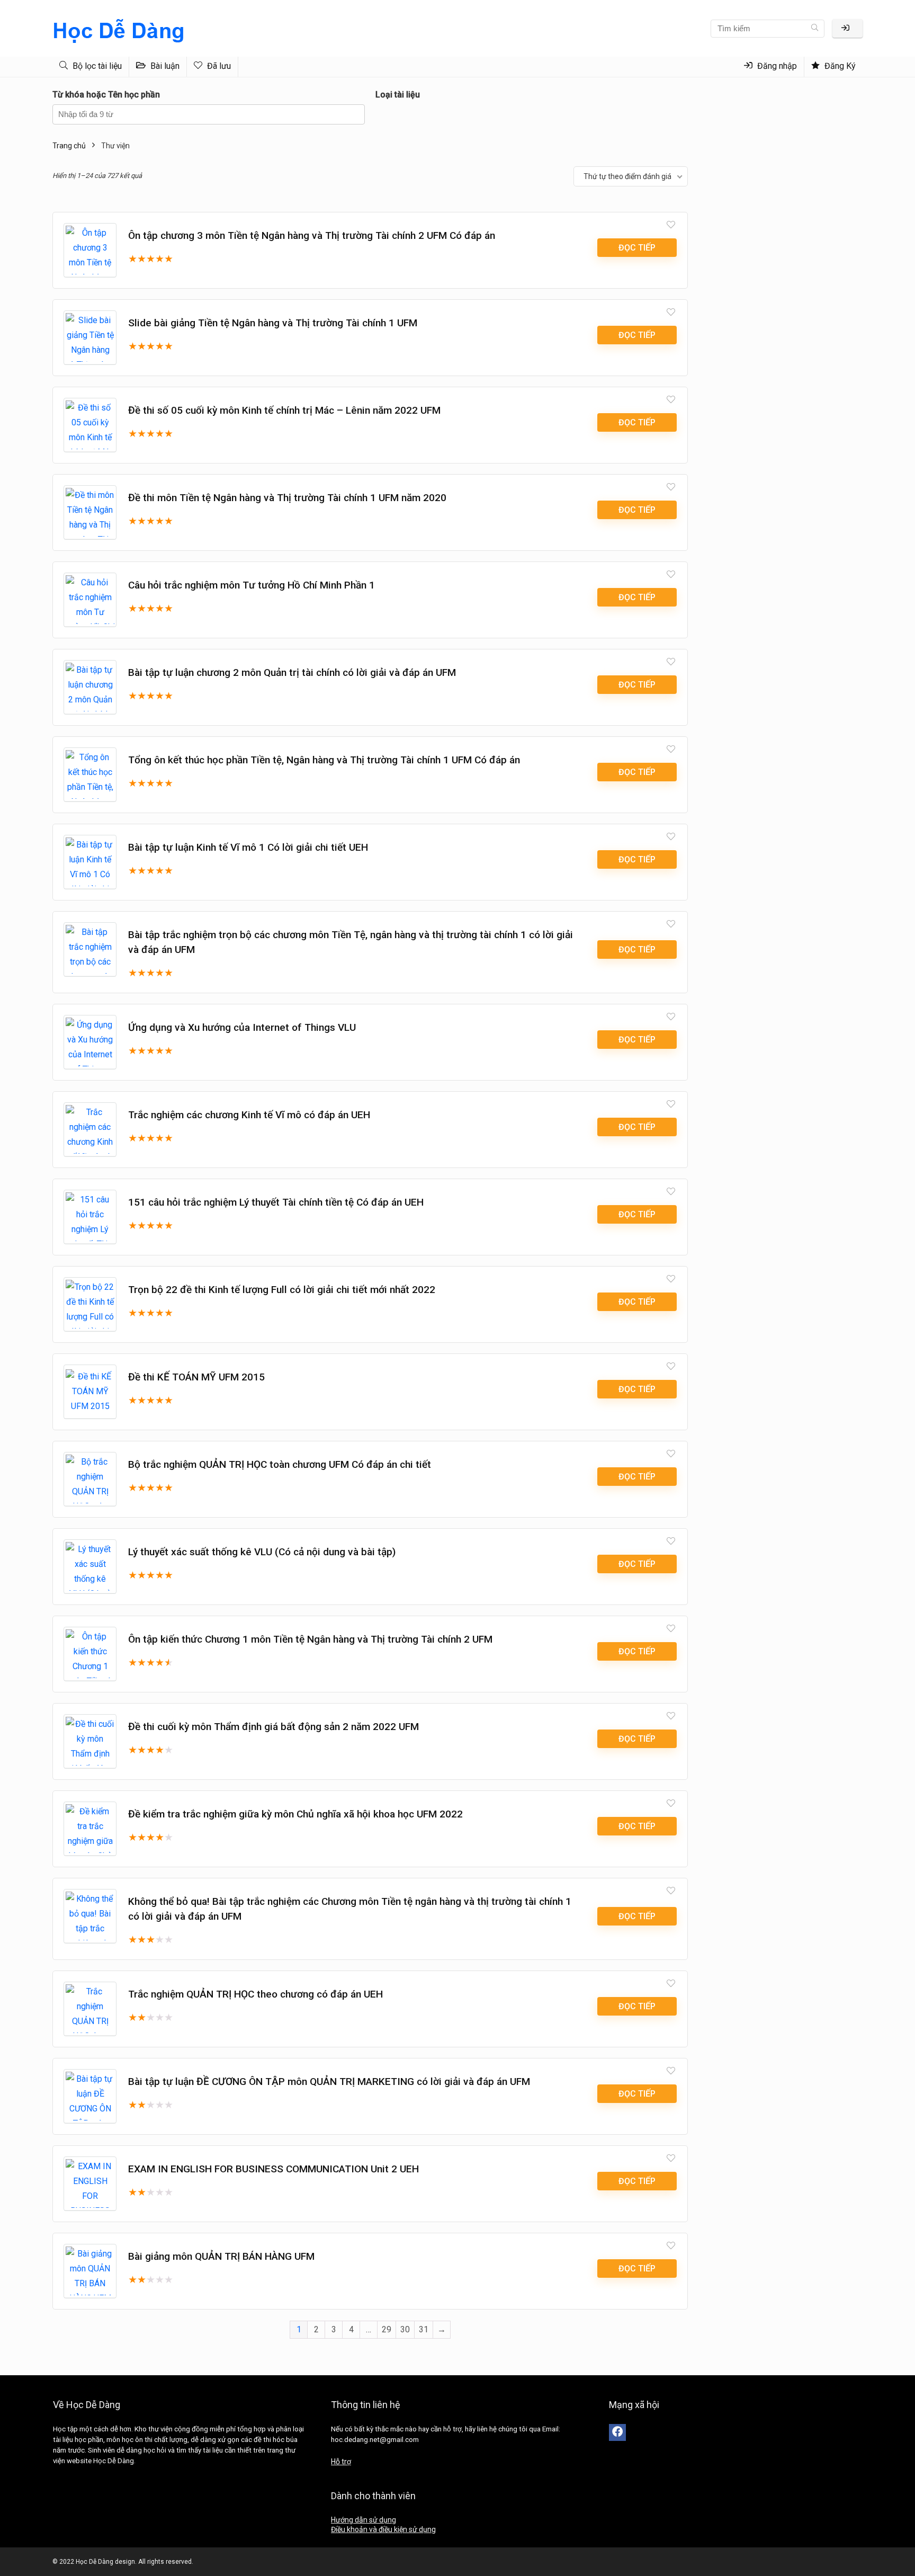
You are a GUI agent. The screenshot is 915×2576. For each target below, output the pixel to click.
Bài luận (164, 66)
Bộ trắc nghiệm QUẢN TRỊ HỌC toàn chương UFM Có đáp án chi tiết (280, 1464)
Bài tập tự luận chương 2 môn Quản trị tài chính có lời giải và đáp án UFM (292, 672)
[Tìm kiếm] (815, 29)
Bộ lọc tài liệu (96, 66)
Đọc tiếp (637, 248)
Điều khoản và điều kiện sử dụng (383, 2529)
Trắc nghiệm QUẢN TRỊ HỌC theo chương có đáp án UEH (255, 1994)
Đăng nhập (776, 66)
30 (405, 2329)
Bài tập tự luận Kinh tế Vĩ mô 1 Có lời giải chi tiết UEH (248, 847)
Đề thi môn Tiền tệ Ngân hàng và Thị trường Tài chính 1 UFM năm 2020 (287, 498)
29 (387, 2329)
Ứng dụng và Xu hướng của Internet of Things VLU (242, 1027)
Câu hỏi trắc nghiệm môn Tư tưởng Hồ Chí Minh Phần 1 (252, 585)
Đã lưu (218, 66)
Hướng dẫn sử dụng (364, 2520)
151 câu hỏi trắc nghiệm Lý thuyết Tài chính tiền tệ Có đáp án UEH (276, 1202)
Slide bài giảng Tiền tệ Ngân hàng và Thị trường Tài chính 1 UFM (273, 323)
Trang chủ (69, 146)
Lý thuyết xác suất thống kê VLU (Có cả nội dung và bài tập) (262, 1552)
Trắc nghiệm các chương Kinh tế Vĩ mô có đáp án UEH (249, 1115)
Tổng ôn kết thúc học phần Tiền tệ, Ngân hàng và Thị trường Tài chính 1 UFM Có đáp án (324, 760)
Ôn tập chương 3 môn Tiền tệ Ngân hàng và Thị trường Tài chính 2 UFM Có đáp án (312, 235)
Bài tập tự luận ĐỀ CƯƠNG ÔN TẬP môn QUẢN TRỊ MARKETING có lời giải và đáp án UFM (329, 2082)
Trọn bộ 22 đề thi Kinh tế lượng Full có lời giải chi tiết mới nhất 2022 (282, 1290)
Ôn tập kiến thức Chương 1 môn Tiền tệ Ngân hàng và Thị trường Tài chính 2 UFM (310, 1639)
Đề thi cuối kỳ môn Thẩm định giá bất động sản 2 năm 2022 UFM (273, 1727)
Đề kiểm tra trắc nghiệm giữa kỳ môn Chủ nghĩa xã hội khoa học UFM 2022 (295, 1814)
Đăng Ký (839, 66)
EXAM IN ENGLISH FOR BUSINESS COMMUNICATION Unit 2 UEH (273, 2169)
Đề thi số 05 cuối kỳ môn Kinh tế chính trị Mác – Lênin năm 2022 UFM (284, 410)
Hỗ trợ (341, 2462)
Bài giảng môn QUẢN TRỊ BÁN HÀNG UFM (221, 2256)
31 (424, 2329)
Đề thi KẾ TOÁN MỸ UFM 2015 (196, 1377)
